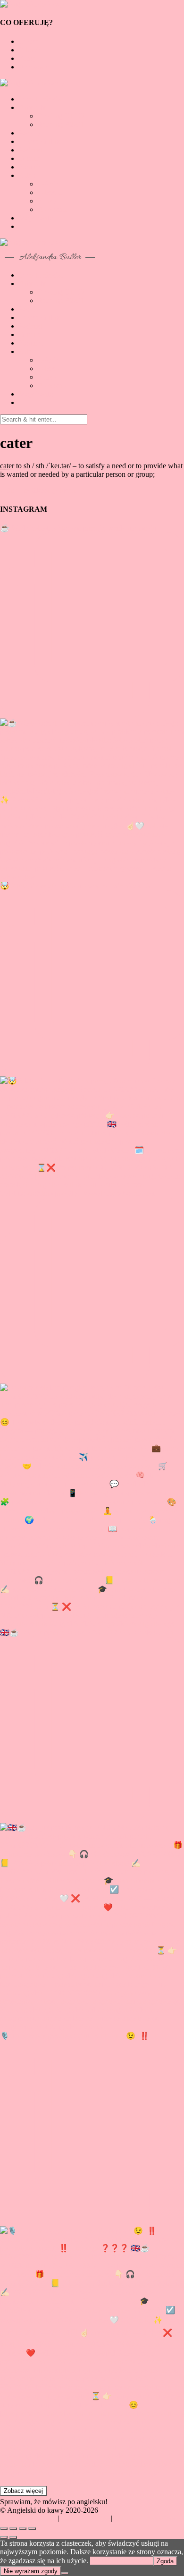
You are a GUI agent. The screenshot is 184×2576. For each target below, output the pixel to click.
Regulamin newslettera (144, 2518)
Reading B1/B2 (61, 116)
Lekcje (29, 41)
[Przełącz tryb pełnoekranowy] (23, 2529)
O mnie (30, 158)
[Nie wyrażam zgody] (65, 2573)
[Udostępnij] (13, 2529)
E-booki (31, 50)
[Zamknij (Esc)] (4, 2529)
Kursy (28, 58)
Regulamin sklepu (85, 2518)
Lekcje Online (40, 141)
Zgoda (165, 2561)
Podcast (30, 150)
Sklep (27, 175)
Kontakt (31, 167)
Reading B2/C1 (61, 124)
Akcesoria (34, 67)
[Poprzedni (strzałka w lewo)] (4, 2537)
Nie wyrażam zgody (31, 2571)
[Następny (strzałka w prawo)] (13, 2537)
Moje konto (36, 218)
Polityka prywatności (28, 2518)
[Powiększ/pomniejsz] (32, 2529)
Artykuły (32, 107)
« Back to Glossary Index (38, 490)
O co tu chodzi (41, 99)
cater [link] (7, 466)
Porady (29, 133)
